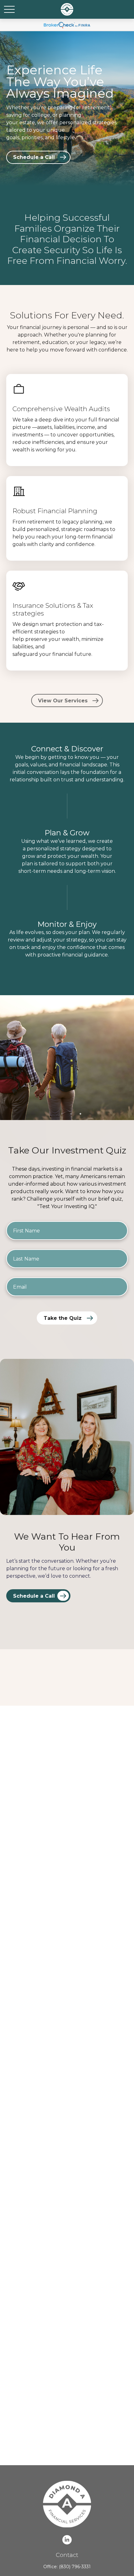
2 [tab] (71, 1114)
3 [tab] (80, 1114)
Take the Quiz (63, 1318)
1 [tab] (62, 1114)
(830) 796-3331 (75, 2567)
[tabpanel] (67, 1058)
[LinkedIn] (67, 2540)
